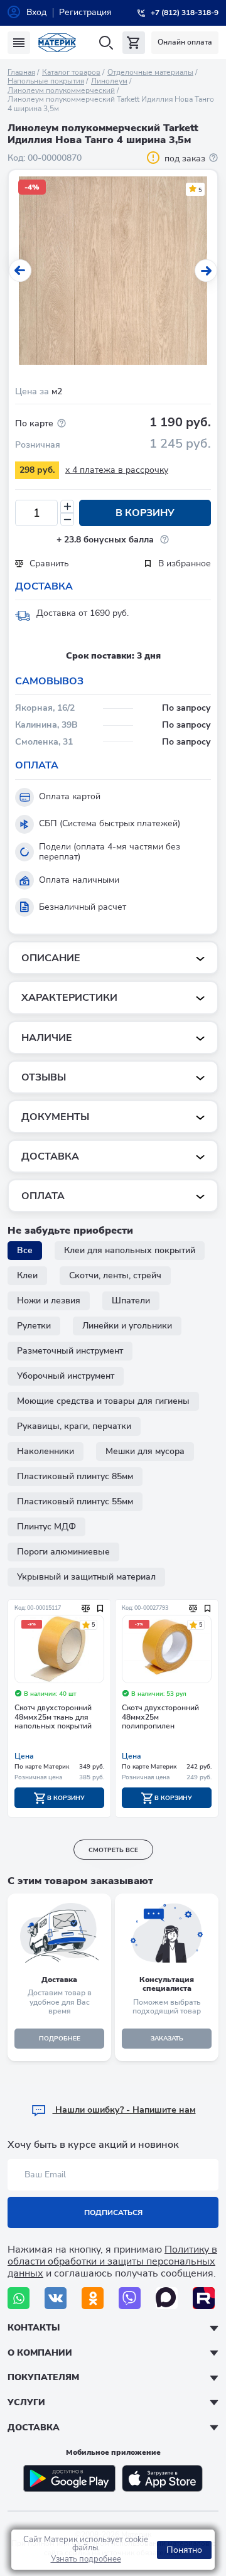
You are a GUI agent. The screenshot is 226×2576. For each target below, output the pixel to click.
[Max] (167, 2298)
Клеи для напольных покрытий (130, 1250)
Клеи (27, 1275)
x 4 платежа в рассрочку (117, 470)
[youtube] (204, 2298)
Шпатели (131, 1301)
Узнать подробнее (86, 2559)
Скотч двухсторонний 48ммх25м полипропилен (160, 1717)
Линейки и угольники (127, 1326)
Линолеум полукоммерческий (61, 90)
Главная (21, 72)
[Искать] (106, 43)
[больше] (67, 506)
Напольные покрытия (46, 81)
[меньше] (67, 520)
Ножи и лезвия (49, 1301)
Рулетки (34, 1326)
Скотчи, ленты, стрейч (115, 1275)
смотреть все (113, 1850)
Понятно (184, 2550)
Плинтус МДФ (46, 1527)
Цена (24, 1756)
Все (25, 1250)
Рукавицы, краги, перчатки (74, 1426)
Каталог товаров (71, 72)
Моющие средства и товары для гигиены (103, 1401)
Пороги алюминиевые (63, 1552)
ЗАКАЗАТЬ (167, 2039)
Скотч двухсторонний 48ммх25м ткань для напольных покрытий (53, 1717)
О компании (40, 2353)
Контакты (34, 2328)
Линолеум (109, 81)
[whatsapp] (19, 2298)
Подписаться (113, 2212)
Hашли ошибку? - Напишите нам (124, 2110)
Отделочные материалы (150, 72)
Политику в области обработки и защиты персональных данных (112, 2261)
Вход (36, 12)
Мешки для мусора (145, 1451)
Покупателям (43, 2377)
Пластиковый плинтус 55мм (75, 1501)
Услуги (26, 2402)
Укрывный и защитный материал (86, 1577)
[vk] (56, 2298)
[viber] (130, 2298)
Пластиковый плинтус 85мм (75, 1476)
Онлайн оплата (185, 42)
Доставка (34, 2428)
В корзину (145, 513)
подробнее (60, 2039)
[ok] (93, 2298)
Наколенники (46, 1451)
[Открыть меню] (19, 43)
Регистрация (85, 12)
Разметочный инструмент (70, 1351)
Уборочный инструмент (66, 1376)
